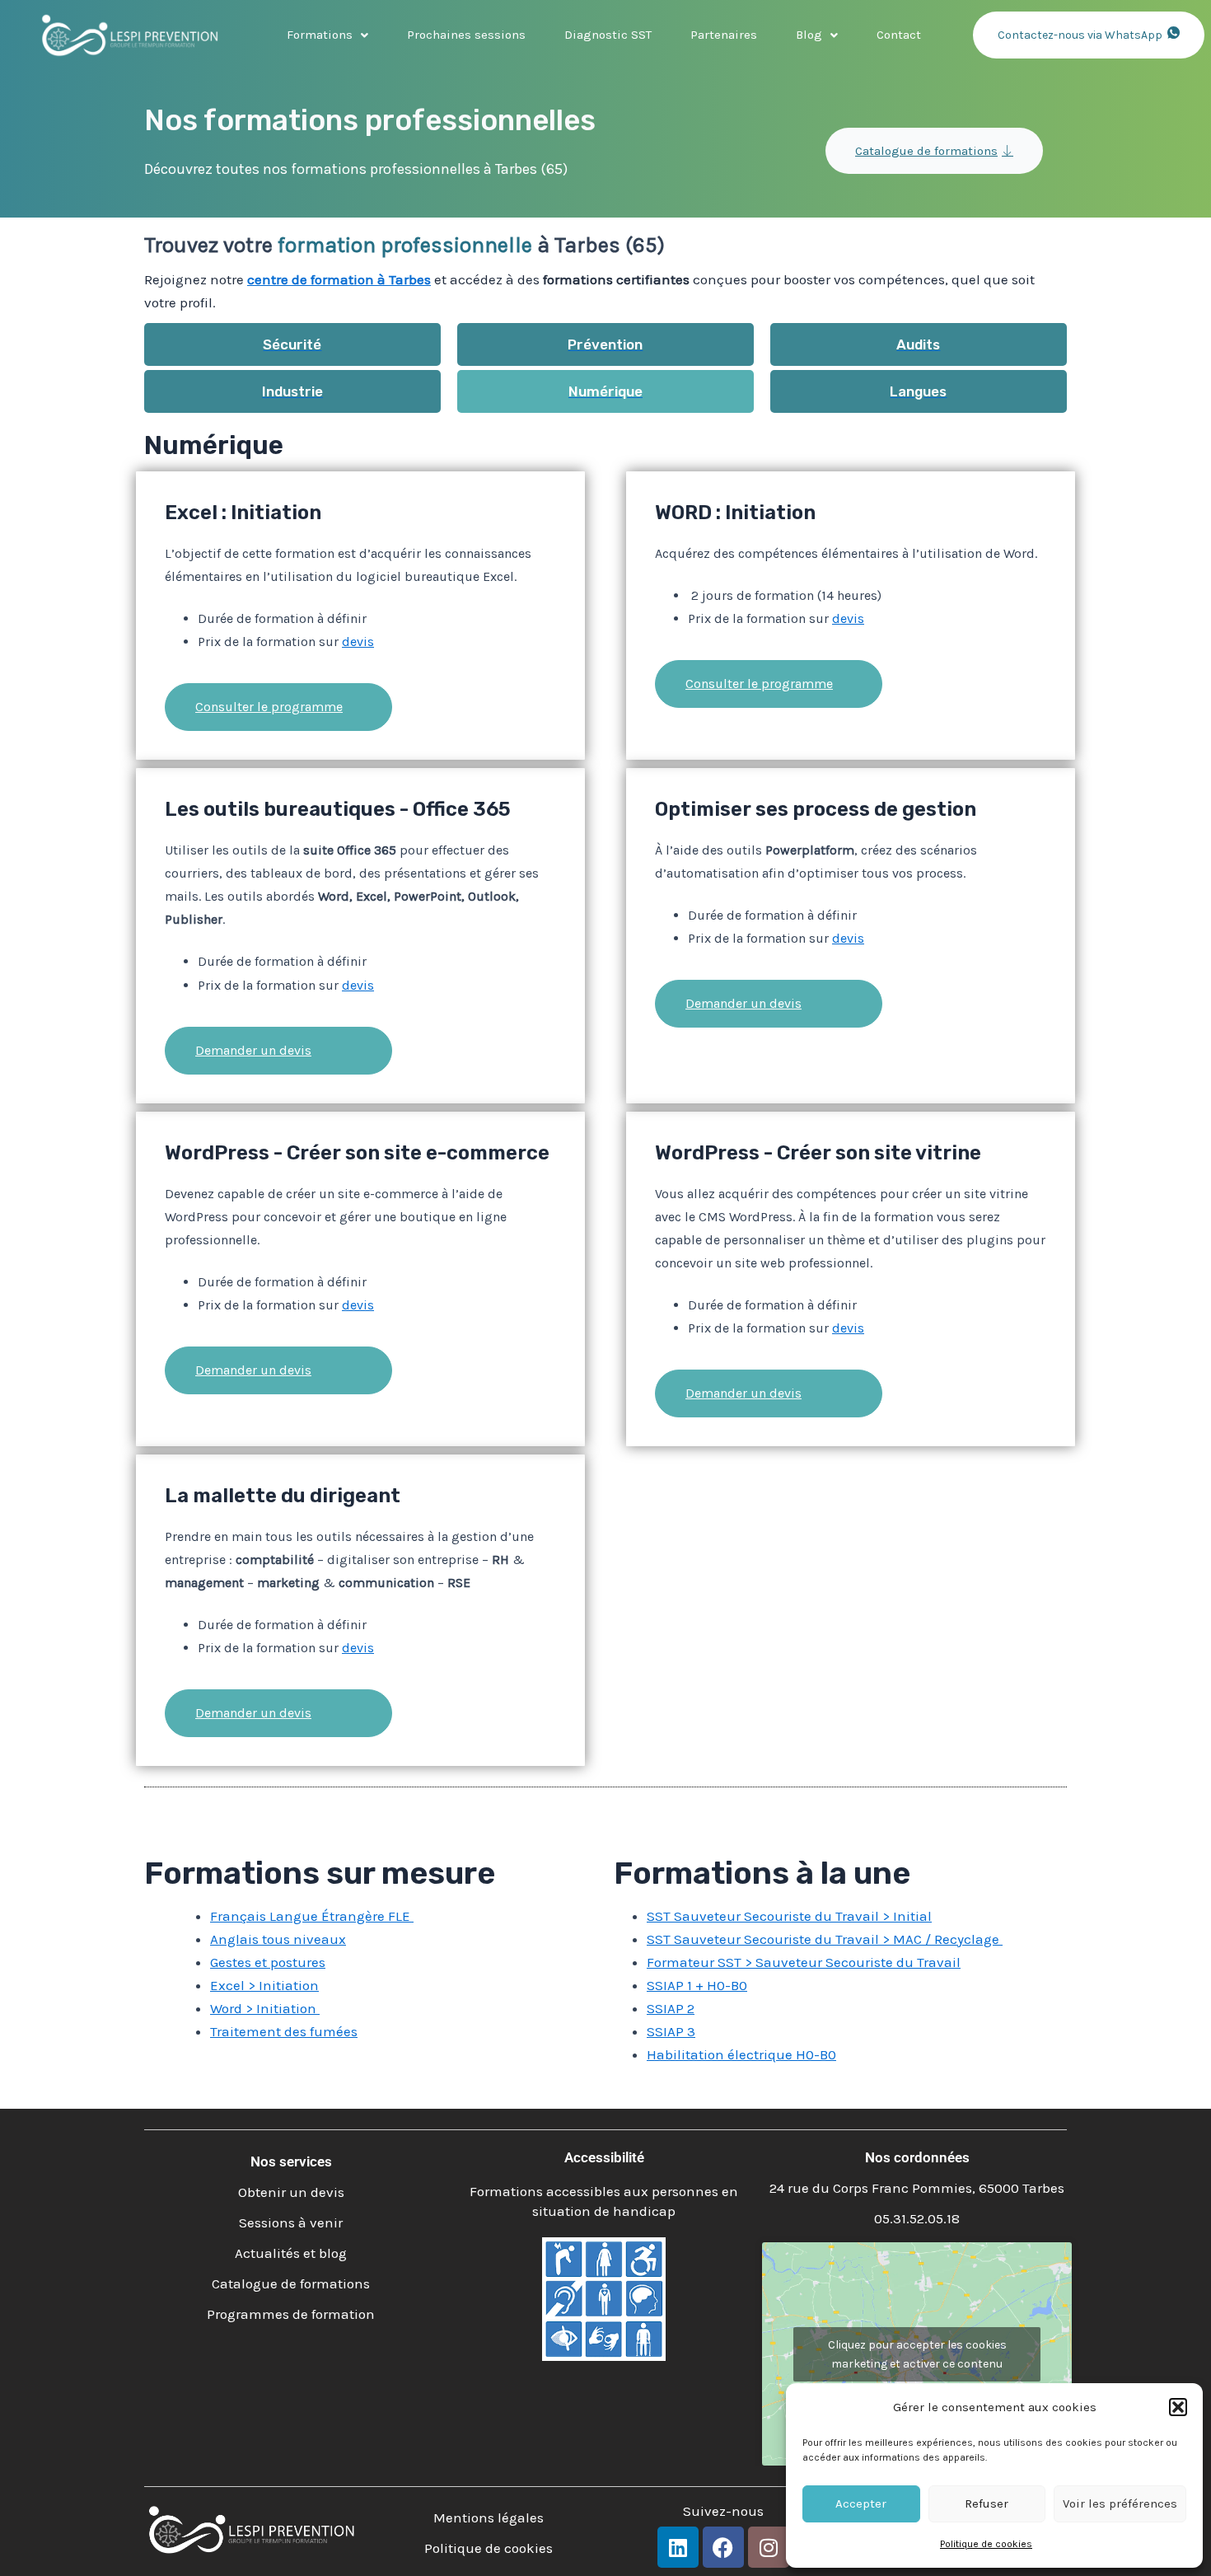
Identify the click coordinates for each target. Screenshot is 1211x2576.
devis (358, 642)
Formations (320, 35)
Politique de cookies (986, 2544)
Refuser (987, 2503)
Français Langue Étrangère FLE (312, 1916)
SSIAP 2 (671, 2008)
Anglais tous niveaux (278, 1939)
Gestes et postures (268, 1962)
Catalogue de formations (926, 151)
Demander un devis (253, 1050)
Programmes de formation (291, 2314)
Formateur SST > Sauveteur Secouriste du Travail (804, 1962)
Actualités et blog (291, 2253)
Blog (809, 35)
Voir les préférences (1120, 2503)
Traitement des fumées (284, 2031)
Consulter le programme (269, 707)
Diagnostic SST (608, 35)
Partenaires (724, 35)
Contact (899, 35)
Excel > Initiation (264, 1985)
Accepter (861, 2503)
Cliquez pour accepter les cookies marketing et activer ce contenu (917, 2354)
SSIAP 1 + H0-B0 (697, 1985)
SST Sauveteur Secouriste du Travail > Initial (789, 1916)
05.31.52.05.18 (917, 2218)
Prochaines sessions (466, 35)
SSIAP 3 (671, 2031)
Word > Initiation (265, 2008)
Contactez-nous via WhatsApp (1080, 35)
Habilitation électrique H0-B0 (741, 2054)
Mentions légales (489, 2517)
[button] (1178, 2407)
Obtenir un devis (291, 2192)
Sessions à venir (291, 2222)
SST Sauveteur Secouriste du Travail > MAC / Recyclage (825, 1939)
